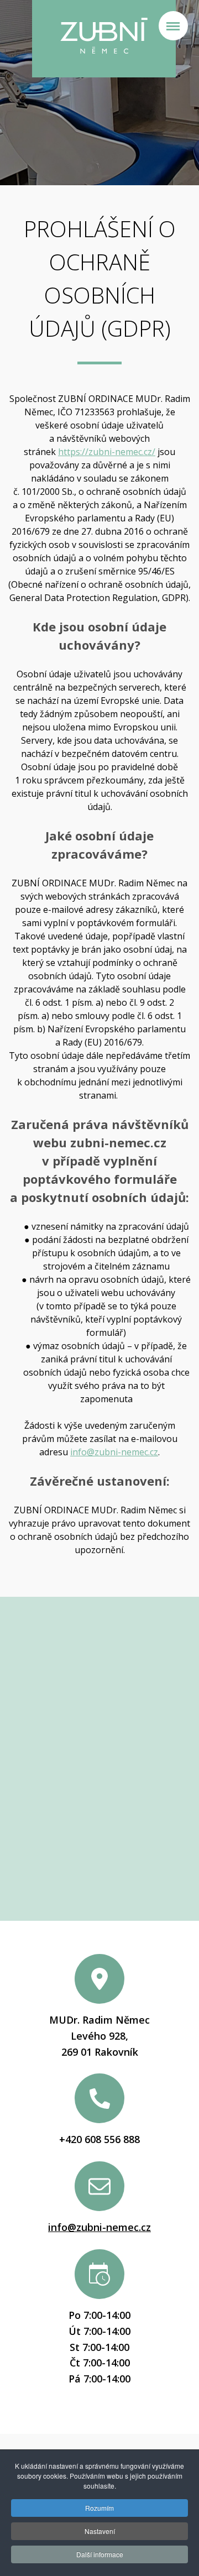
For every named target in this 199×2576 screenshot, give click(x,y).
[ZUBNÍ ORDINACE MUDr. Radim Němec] (104, 39)
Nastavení (100, 2531)
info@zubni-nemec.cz (114, 1452)
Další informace (100, 2554)
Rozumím (99, 2508)
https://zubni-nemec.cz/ (107, 452)
